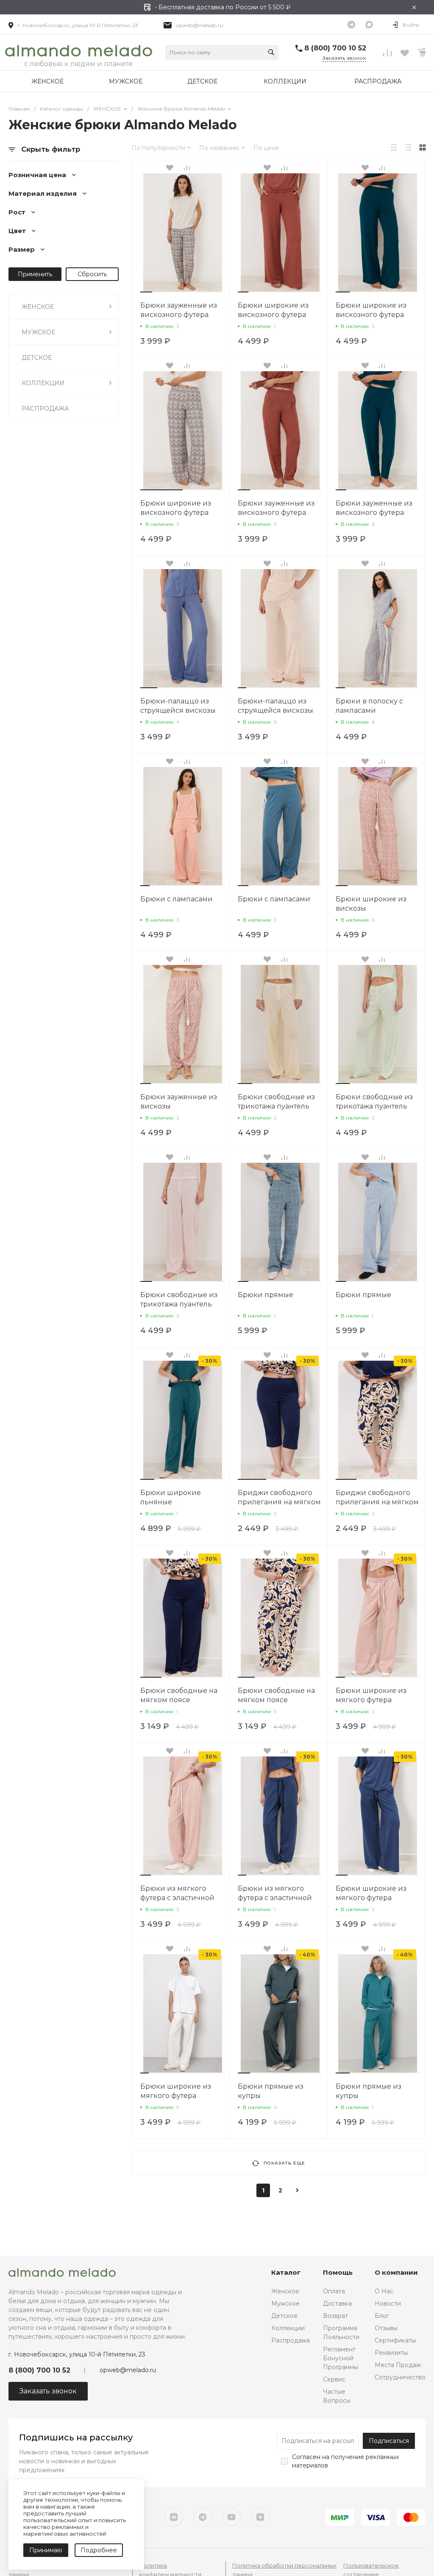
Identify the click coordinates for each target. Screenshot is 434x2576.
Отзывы (386, 2328)
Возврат (335, 2316)
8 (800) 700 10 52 (335, 48)
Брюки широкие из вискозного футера (273, 310)
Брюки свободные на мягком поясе (179, 1695)
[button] (146, 292)
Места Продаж (398, 2365)
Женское (285, 2291)
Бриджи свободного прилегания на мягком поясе (279, 1502)
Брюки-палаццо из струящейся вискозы (178, 706)
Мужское (285, 2304)
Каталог (286, 2272)
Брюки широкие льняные (171, 1497)
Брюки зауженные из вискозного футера (179, 310)
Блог (382, 2316)
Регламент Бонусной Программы (341, 2358)
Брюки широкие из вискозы (371, 904)
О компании (396, 2272)
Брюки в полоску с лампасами (369, 706)
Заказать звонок (344, 58)
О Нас (384, 2291)
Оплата (334, 2291)
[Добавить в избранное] (170, 168)
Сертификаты (395, 2340)
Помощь (338, 2272)
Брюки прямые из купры (271, 2091)
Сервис (334, 2379)
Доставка (337, 2304)
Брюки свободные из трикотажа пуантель (276, 1102)
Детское (284, 2316)
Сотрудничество (400, 2377)
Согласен (306, 2457)
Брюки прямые (266, 1295)
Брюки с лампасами (177, 899)
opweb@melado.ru (200, 25)
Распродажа (291, 2340)
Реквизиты (391, 2353)
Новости (388, 2304)
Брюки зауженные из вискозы (179, 1102)
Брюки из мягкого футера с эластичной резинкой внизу (177, 1898)
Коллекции (288, 2328)
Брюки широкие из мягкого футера (371, 1695)
